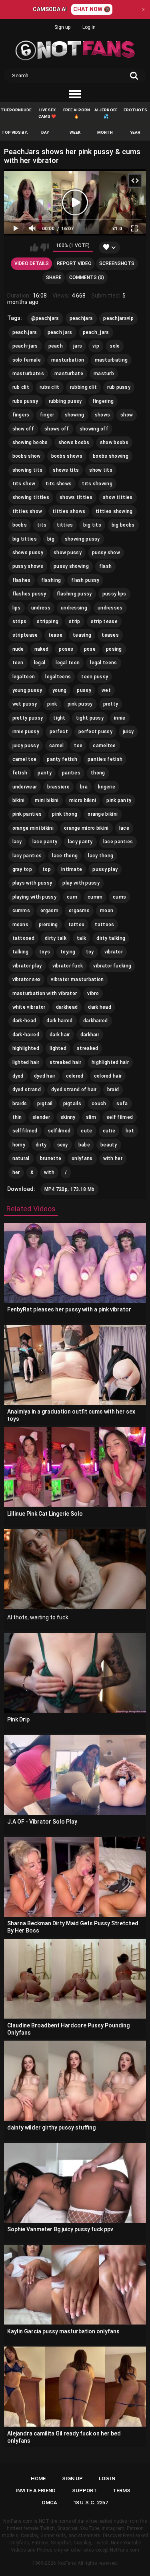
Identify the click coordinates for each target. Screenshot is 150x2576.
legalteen (24, 677)
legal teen (68, 663)
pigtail (45, 1104)
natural (21, 1158)
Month (105, 132)
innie (120, 718)
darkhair (90, 1035)
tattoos (104, 925)
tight (59, 718)
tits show (24, 484)
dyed (18, 1076)
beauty (109, 1145)
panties (71, 773)
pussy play (105, 869)
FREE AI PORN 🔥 (77, 113)
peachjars (81, 318)
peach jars (60, 332)
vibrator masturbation (77, 979)
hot (130, 1131)
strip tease (104, 621)
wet (106, 690)
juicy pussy (26, 746)
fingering (103, 401)
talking (21, 952)
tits (42, 525)
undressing (74, 608)
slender (41, 1117)
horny (19, 1145)
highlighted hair (110, 1062)
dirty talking (111, 938)
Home (38, 2478)
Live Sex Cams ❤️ (47, 113)
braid (113, 1090)
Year (135, 132)
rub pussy (119, 387)
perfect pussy (95, 732)
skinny (68, 1117)
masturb (104, 374)
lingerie (107, 787)
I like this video (34, 247)
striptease (25, 635)
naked (42, 649)
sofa (122, 1104)
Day (45, 132)
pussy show (106, 553)
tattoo (77, 925)
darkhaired (96, 1021)
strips (20, 621)
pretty (111, 704)
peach (56, 346)
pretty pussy (28, 718)
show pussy (68, 553)
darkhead (67, 1007)
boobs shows (67, 456)
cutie (109, 1131)
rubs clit (50, 387)
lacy (17, 842)
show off (23, 429)
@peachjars (45, 318)
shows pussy (28, 553)
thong (98, 773)
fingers (21, 415)
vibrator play (27, 966)
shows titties (76, 497)
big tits (92, 525)
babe (84, 1145)
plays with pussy (32, 883)
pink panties (27, 814)
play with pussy (81, 883)
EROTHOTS (135, 110)
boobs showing (111, 456)
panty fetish (62, 759)
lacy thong (101, 856)
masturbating (111, 360)
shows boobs (74, 442)
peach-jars (25, 346)
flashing (51, 580)
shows (103, 415)
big (51, 539)
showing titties (31, 497)
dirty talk (56, 938)
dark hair (60, 1035)
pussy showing (71, 566)
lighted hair (26, 1062)
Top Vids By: (15, 132)
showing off (94, 429)
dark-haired (26, 1035)
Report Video (74, 263)
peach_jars (96, 332)
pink (52, 704)
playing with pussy (34, 897)
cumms (21, 911)
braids (20, 1104)
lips (17, 608)
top (47, 869)
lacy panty (80, 842)
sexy (63, 1145)
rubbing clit (84, 387)
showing (75, 415)
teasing (82, 635)
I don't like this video (45, 247)
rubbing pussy (65, 401)
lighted (58, 1048)
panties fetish (105, 759)
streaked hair (65, 1062)
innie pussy (26, 732)
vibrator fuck (68, 966)
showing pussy (82, 539)
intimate (72, 869)
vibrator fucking (112, 966)
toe (78, 746)
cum (72, 897)
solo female (27, 360)
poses (66, 649)
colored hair (108, 1076)
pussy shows (28, 566)
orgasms (79, 911)
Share (54, 278)
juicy (128, 732)
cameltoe (104, 746)
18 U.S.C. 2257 (91, 2503)
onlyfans (82, 1158)
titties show (27, 511)
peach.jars (25, 332)
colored (75, 1076)
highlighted (26, 1048)
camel (57, 746)
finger (47, 415)
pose (90, 649)
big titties (25, 539)
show (127, 415)
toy (90, 952)
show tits (101, 470)
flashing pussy (74, 594)
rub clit (21, 387)
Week (75, 132)
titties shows (69, 511)
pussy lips (114, 594)
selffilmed (25, 1131)
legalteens (58, 677)
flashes (22, 580)
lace (124, 828)
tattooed (23, 938)
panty (45, 773)
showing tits (28, 470)
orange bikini (103, 814)
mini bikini (47, 800)
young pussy (27, 690)
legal (40, 663)
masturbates (28, 374)
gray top (22, 869)
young (60, 690)
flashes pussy (29, 594)
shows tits (66, 470)
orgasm (49, 911)
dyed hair (45, 1076)
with (49, 1172)
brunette (51, 1158)
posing (114, 649)
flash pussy (85, 580)
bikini (19, 800)
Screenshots (117, 263)
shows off (57, 429)
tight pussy (90, 718)
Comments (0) (87, 278)
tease (56, 635)
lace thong (65, 856)
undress (41, 608)
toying (68, 952)
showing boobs (30, 442)
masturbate (69, 374)
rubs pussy (25, 401)
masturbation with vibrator (45, 993)
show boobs (114, 442)
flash (106, 566)
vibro (93, 993)
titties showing (114, 511)
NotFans (67, 2563)
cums (119, 897)
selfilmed (59, 1131)
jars (78, 346)
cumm (95, 897)
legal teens (103, 663)
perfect (59, 732)
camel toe (25, 759)
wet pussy (25, 704)
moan (107, 911)
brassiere (58, 787)
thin (17, 1117)
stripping (48, 621)
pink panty (119, 800)
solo (115, 346)
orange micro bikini (86, 828)
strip (75, 621)
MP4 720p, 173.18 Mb (70, 1189)
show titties (118, 497)
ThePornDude (16, 110)
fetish (20, 773)
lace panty (45, 842)
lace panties (118, 842)
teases (110, 635)
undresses (110, 608)
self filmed (120, 1117)
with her (113, 1158)
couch (99, 1104)
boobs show (27, 456)
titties (65, 525)
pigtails (72, 1104)
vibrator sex (27, 979)
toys (45, 952)
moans (21, 925)
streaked (87, 1048)
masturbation (68, 360)
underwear (25, 787)
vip (96, 346)
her (16, 1172)
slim (91, 1117)
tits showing (97, 484)
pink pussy (80, 704)
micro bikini (83, 800)
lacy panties (27, 856)
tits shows (59, 484)
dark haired (59, 1021)
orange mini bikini (33, 828)
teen (18, 663)
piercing (48, 925)
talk (81, 938)
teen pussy (95, 677)
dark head (100, 1007)
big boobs (123, 525)
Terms (122, 2491)
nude (18, 649)
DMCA (50, 2503)
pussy (84, 690)
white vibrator (29, 1007)
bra (84, 787)
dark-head (24, 1021)
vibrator (114, 952)
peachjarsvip (118, 318)
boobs (20, 525)
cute (86, 1131)
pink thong (65, 814)
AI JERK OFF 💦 (106, 113)
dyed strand (27, 1090)
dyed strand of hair (74, 1090)
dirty (41, 1145)
